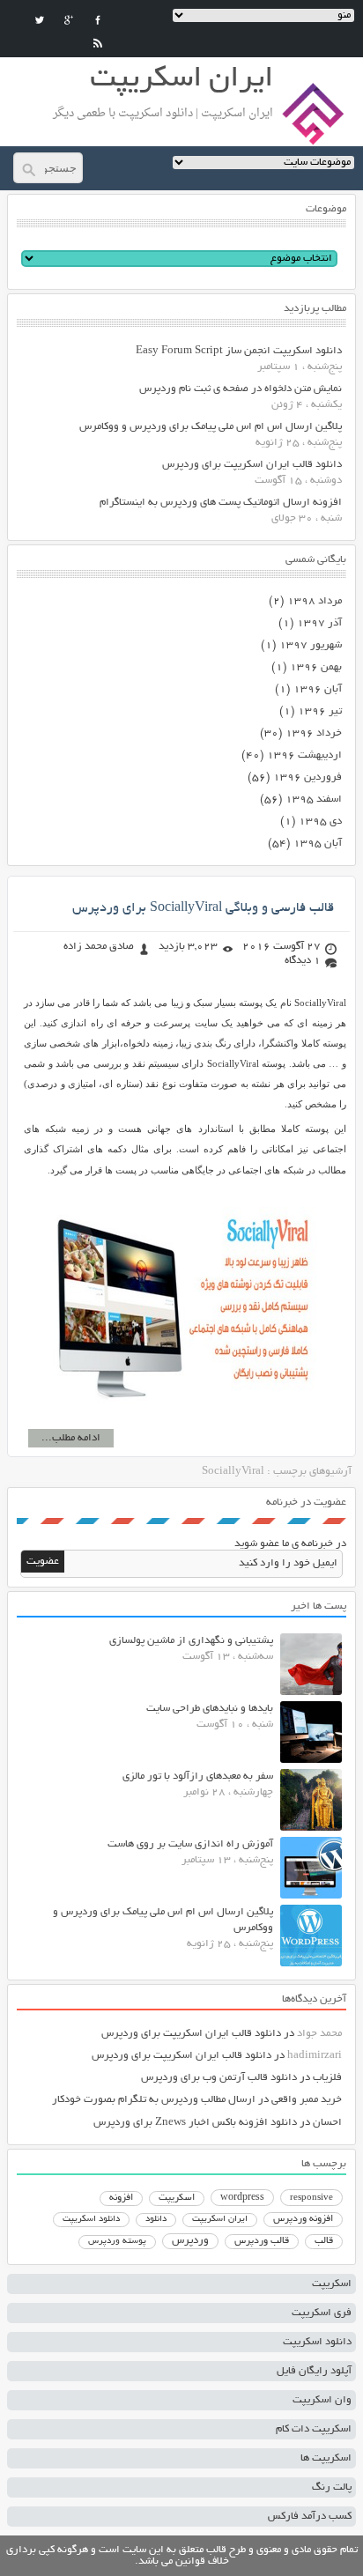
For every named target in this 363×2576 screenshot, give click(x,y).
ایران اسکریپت (220, 2220)
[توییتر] (40, 20)
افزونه (121, 2198)
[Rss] (98, 43)
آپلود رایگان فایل (314, 2371)
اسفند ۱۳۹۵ (314, 799)
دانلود (156, 2220)
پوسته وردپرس (117, 2242)
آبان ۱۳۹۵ (318, 844)
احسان (327, 2123)
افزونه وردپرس (303, 2219)
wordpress (242, 2198)
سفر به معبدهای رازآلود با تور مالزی (198, 1777)
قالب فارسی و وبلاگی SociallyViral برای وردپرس (203, 908)
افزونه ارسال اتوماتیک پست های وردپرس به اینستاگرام (221, 503)
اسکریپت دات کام (314, 2429)
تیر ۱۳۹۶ (320, 711)
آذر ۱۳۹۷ (319, 623)
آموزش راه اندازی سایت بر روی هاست (190, 1844)
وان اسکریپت (322, 2400)
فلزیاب (327, 2078)
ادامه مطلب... (71, 1438)
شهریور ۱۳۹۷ (311, 645)
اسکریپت (177, 2198)
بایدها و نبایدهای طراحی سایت (210, 1709)
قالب (324, 2241)
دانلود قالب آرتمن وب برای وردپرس (219, 2078)
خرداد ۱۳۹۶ (314, 733)
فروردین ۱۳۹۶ (307, 777)
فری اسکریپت (322, 2313)
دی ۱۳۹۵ (320, 822)
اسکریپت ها (326, 2458)
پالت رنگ (332, 2487)
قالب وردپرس (262, 2241)
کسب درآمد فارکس (310, 2517)
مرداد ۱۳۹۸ (315, 601)
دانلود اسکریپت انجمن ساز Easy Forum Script (239, 351)
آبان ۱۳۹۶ (318, 689)
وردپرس (190, 2241)
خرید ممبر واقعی (307, 2100)
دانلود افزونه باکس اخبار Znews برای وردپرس (195, 2123)
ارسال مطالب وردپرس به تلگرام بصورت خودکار (154, 2100)
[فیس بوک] (98, 20)
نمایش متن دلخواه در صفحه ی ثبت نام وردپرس (241, 389)
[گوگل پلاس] (69, 20)
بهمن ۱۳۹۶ (316, 667)
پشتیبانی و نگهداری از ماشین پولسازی (191, 1641)
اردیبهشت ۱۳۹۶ (304, 755)
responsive (311, 2198)
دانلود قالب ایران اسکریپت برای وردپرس (252, 465)
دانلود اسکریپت (91, 2219)
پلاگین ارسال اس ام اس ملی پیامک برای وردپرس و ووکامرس (211, 427)
